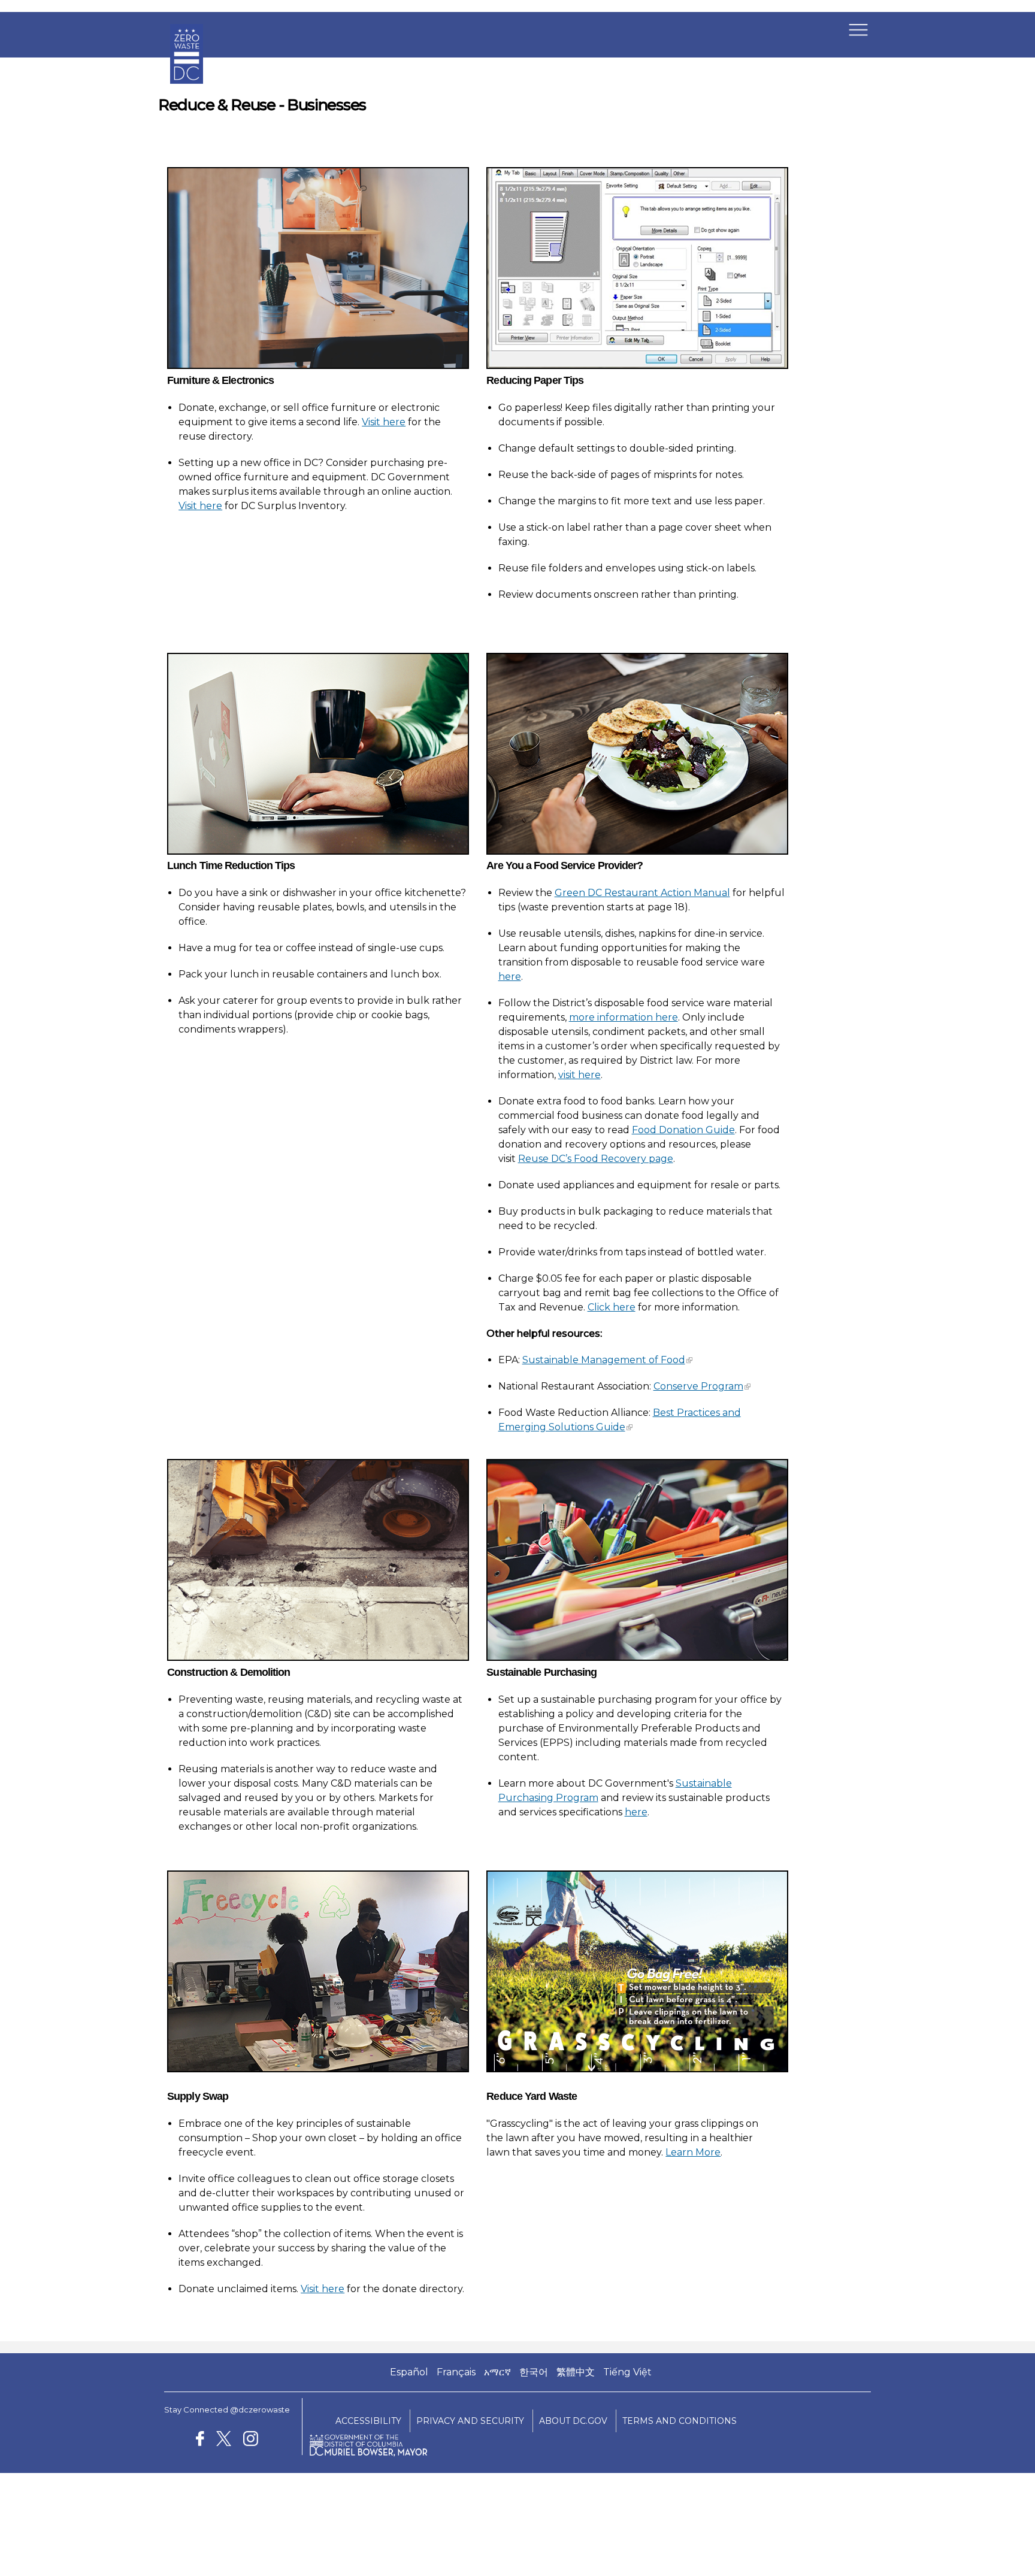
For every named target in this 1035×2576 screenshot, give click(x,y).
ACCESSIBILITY (368, 2421)
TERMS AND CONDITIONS (680, 2421)
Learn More (693, 2152)
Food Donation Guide (683, 1130)
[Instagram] (251, 2440)
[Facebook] (200, 2440)
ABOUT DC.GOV (573, 2421)
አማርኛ (497, 2372)
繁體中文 (576, 2372)
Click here (612, 1307)
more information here (624, 1017)
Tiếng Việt (627, 2372)
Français (456, 2372)
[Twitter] (223, 2440)
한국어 (534, 2372)
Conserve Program (698, 1386)
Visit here (384, 422)
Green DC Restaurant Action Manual (642, 893)
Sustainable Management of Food (604, 1360)
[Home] (187, 93)
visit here (579, 1075)
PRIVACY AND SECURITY (470, 2421)
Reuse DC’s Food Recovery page (596, 1159)
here (510, 977)
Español (409, 2372)
